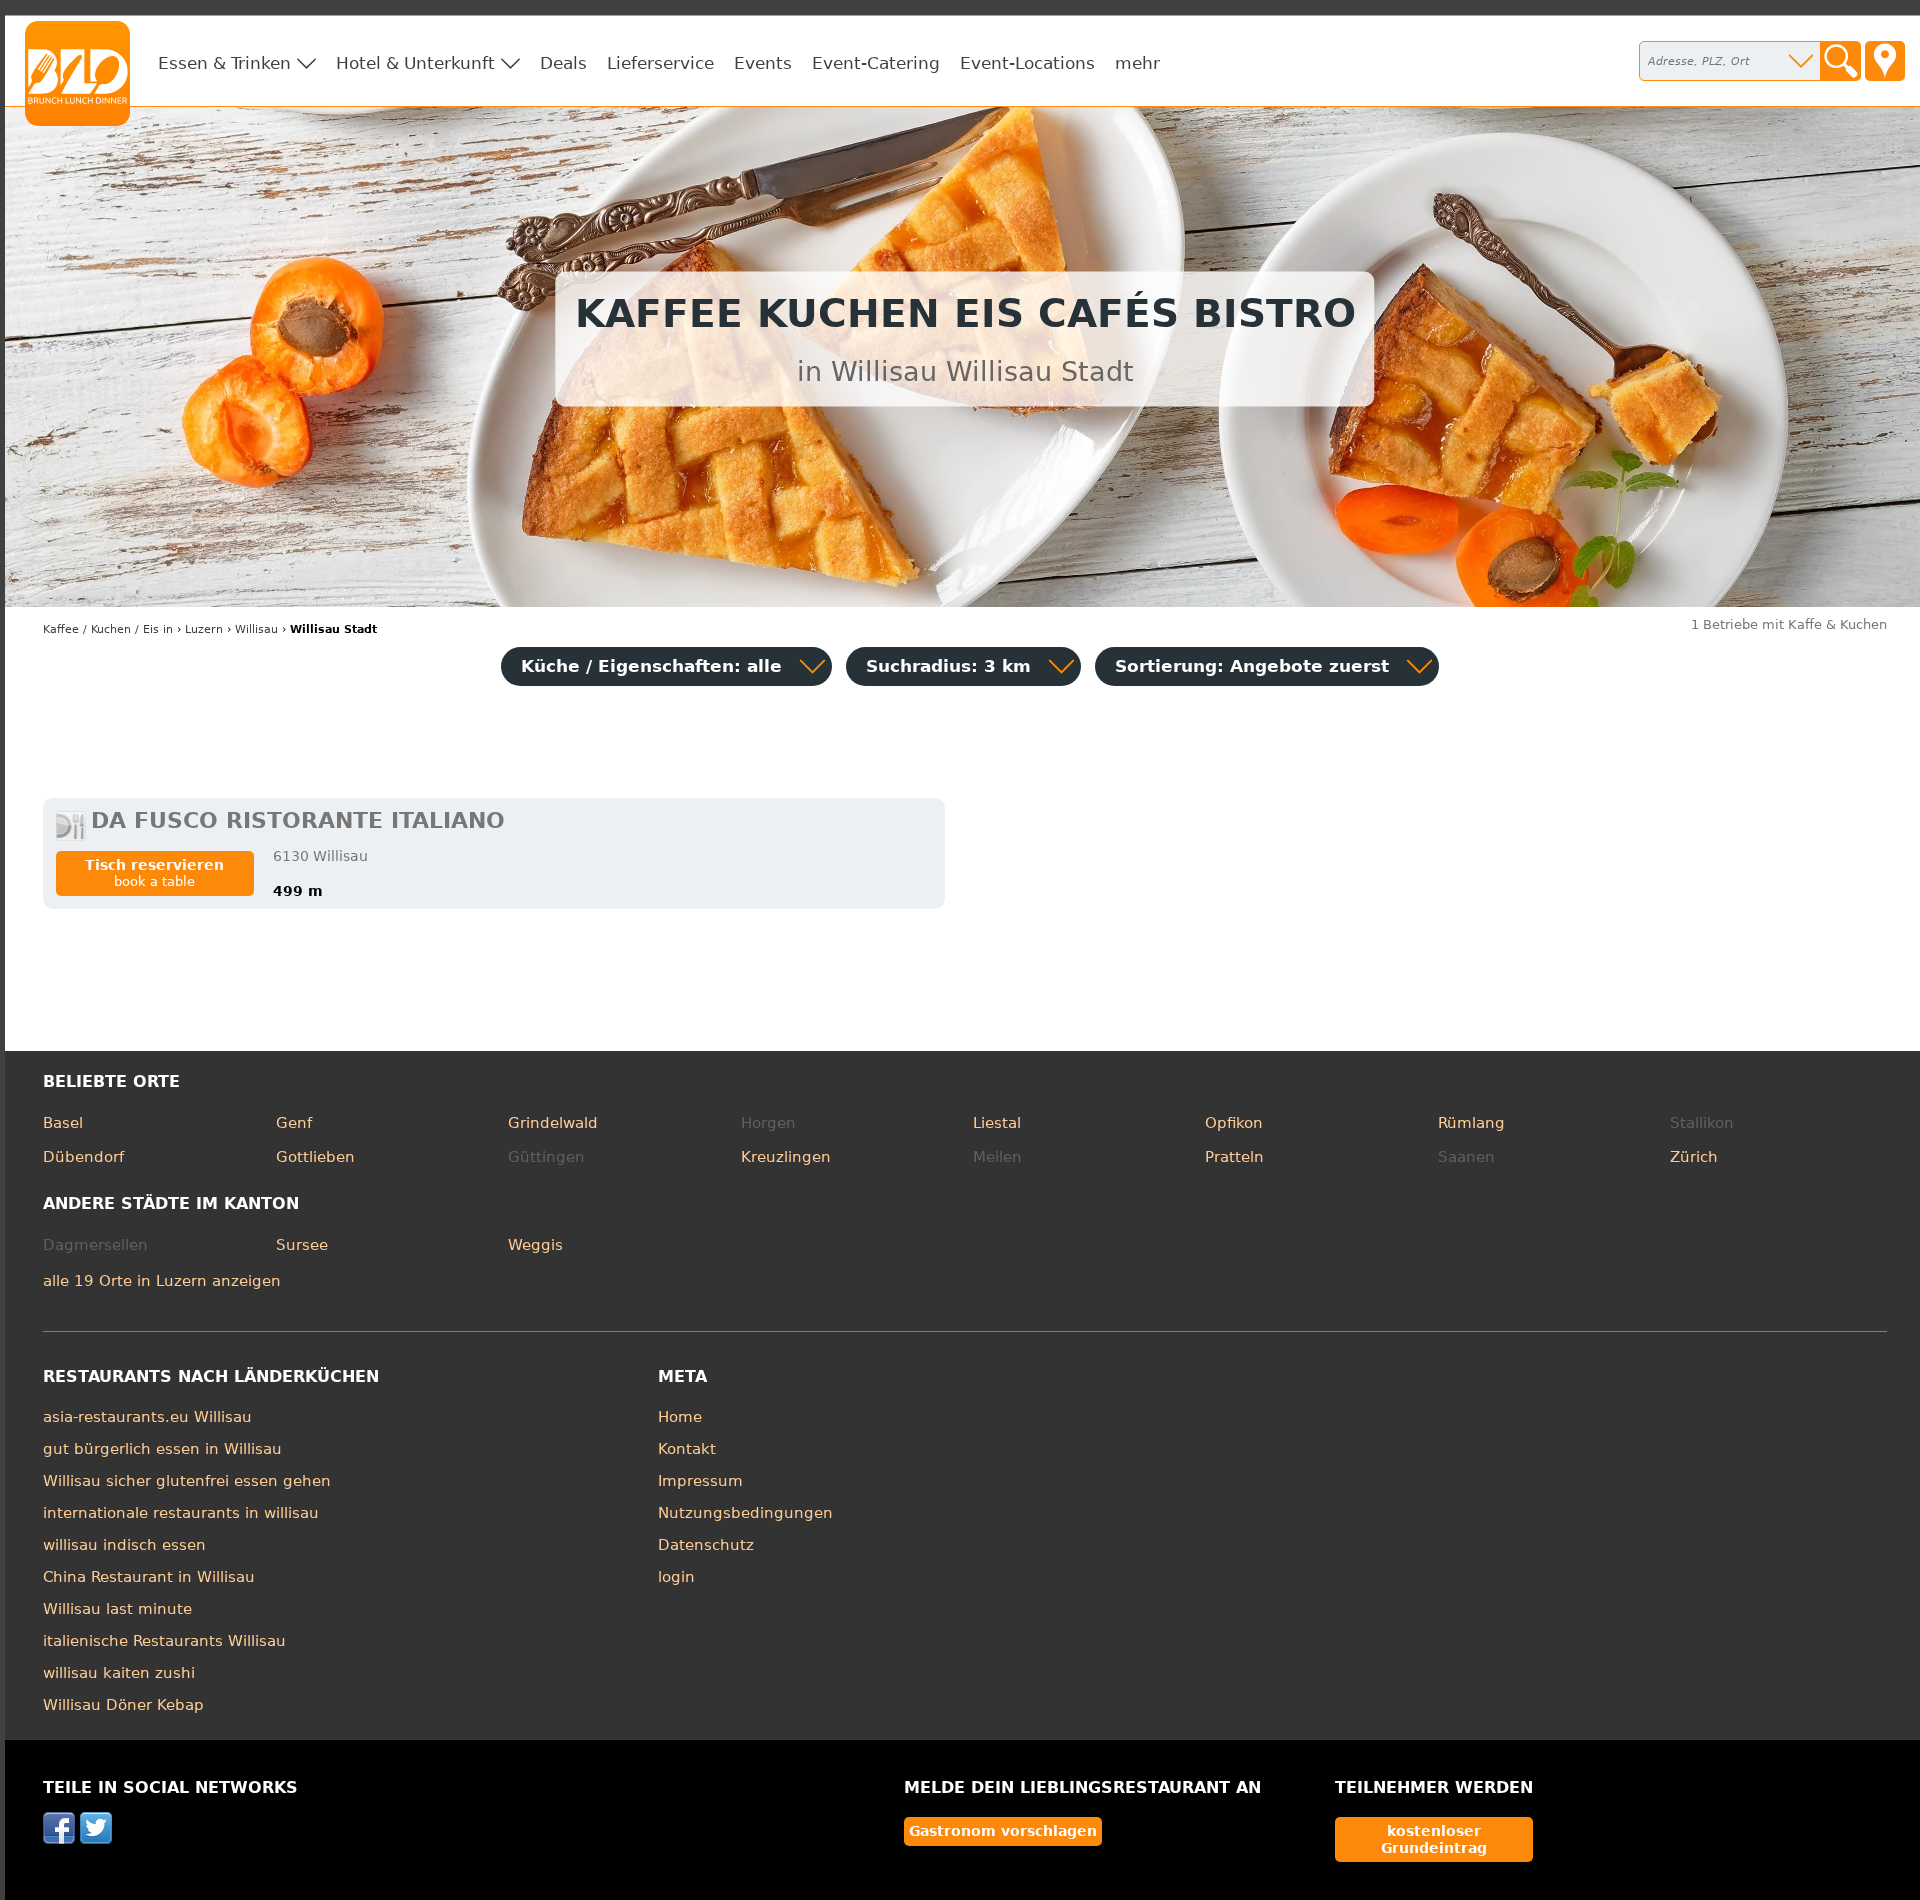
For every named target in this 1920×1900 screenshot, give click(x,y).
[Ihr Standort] (1885, 61)
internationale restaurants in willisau (181, 1513)
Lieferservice (660, 63)
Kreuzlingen (786, 1157)
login (676, 1577)
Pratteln (1234, 1157)
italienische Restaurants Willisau (164, 1641)
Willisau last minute (117, 1609)
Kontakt (687, 1449)
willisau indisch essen (124, 1545)
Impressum (700, 1481)
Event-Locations (1027, 63)
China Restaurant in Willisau (149, 1577)
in (108, 629)
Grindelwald (553, 1123)
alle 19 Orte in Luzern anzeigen (162, 1281)
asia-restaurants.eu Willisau (147, 1417)
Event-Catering (876, 63)
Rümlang (1471, 1123)
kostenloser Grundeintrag (1434, 1839)
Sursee (302, 1245)
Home (680, 1417)
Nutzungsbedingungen (745, 1513)
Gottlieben (315, 1157)
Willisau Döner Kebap (123, 1705)
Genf (294, 1123)
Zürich (1694, 1157)
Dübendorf (83, 1157)
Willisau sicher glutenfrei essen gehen (187, 1481)
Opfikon (1234, 1123)
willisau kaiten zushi (119, 1673)
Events (763, 63)
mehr (1137, 63)
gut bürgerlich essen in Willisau (162, 1449)
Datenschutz (706, 1545)
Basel (63, 1123)
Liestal (997, 1123)
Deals (563, 63)
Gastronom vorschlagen (1003, 1831)
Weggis (535, 1245)
